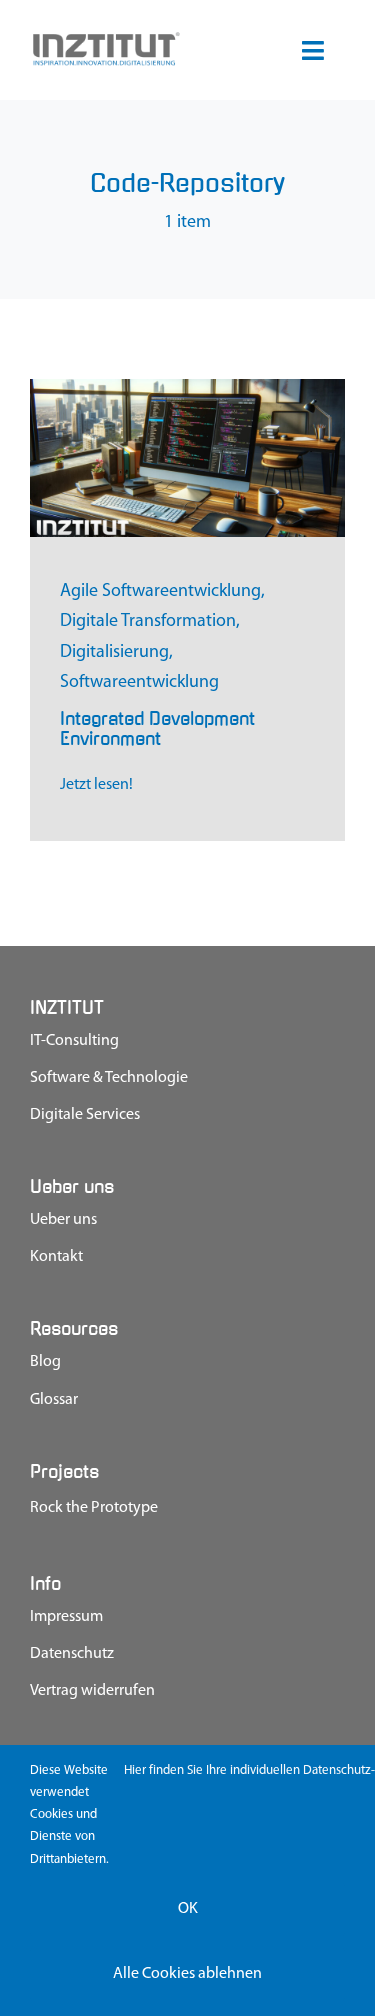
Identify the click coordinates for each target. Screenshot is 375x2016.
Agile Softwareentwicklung (160, 592)
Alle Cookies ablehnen (187, 1974)
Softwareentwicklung (139, 683)
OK (188, 1909)
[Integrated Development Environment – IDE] (187, 388)
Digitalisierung (114, 653)
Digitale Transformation (148, 622)
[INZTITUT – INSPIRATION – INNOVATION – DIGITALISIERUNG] (105, 39)
